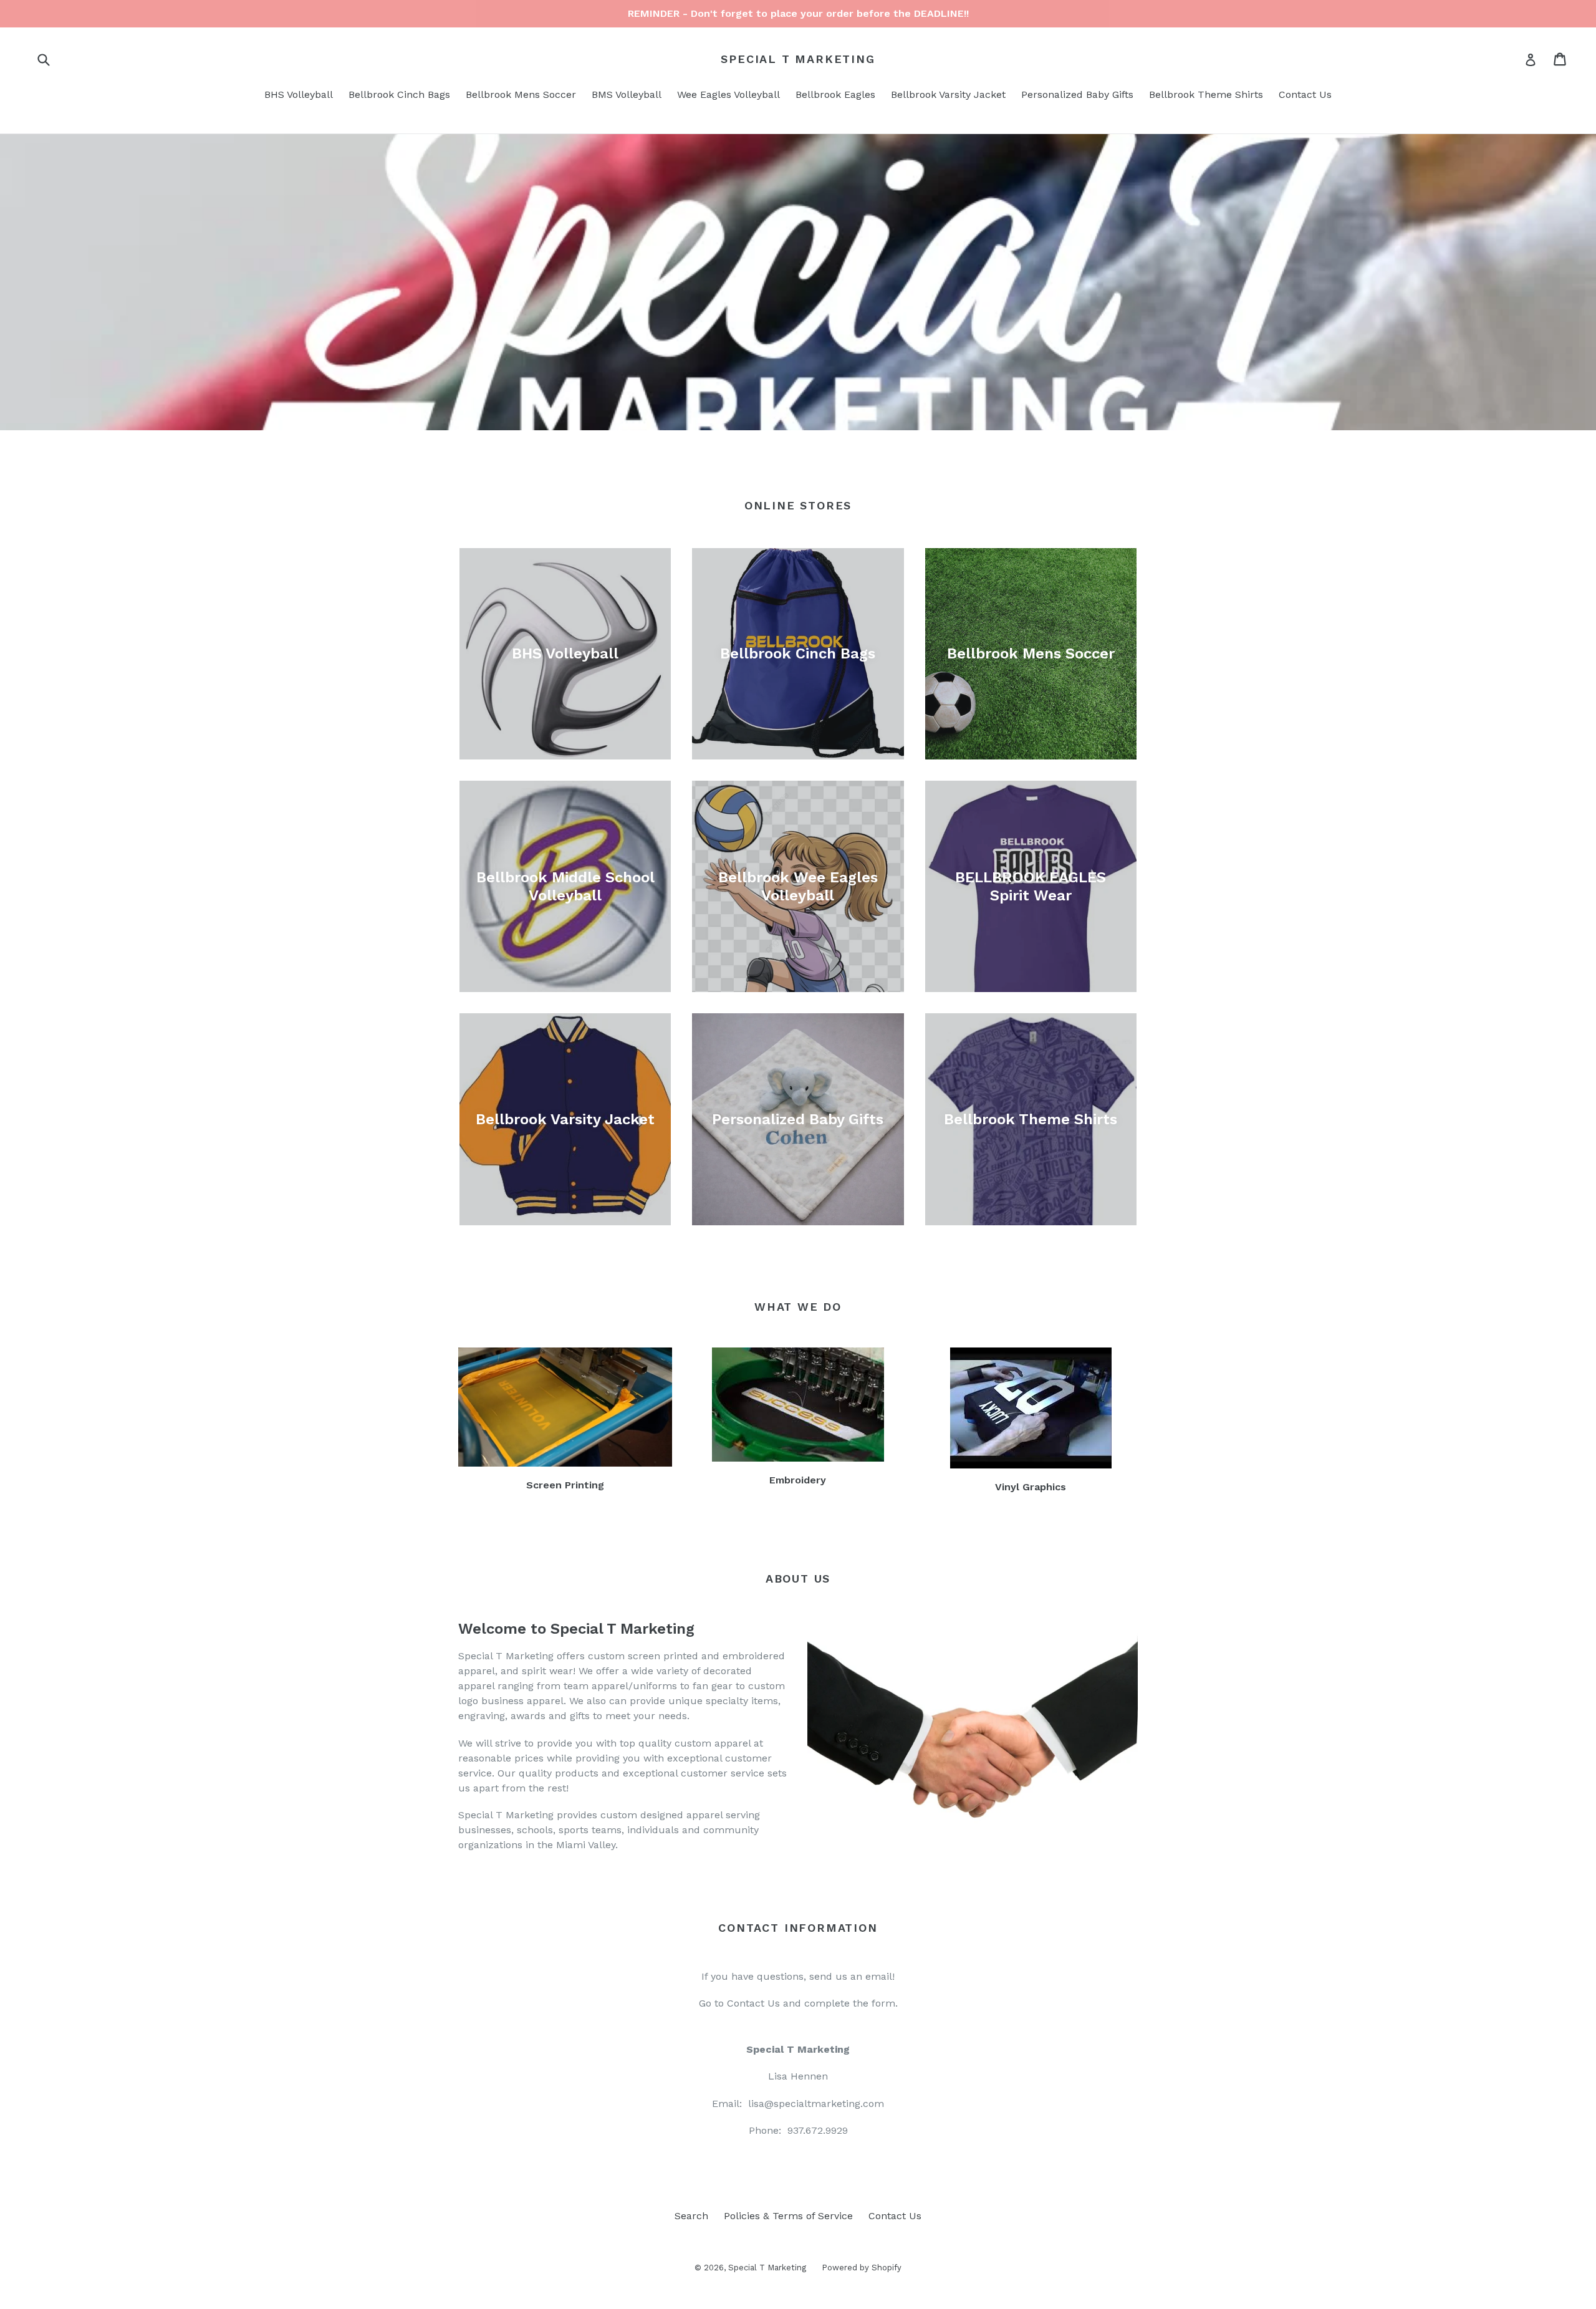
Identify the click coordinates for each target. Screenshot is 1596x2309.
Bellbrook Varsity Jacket (948, 94)
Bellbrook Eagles (835, 94)
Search (691, 2216)
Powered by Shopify (862, 2268)
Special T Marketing (798, 59)
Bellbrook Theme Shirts (1206, 94)
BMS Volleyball (627, 94)
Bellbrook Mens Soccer (521, 94)
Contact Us (1305, 94)
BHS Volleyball (299, 94)
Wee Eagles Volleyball (728, 94)
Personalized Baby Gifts (1077, 94)
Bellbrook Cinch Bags (399, 94)
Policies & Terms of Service (788, 2216)
